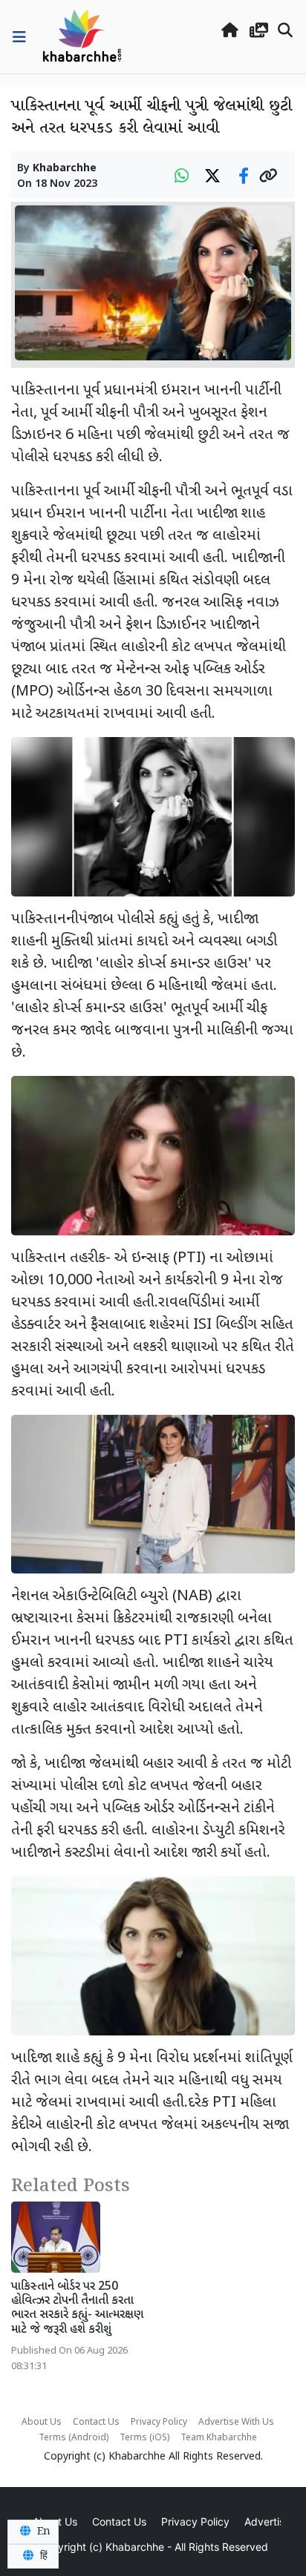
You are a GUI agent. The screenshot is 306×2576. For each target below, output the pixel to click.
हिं (42, 2556)
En (42, 2532)
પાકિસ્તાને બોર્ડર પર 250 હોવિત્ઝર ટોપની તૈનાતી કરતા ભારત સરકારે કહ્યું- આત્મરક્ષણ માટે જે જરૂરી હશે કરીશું (77, 2309)
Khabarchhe (65, 169)
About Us (42, 2423)
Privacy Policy (159, 2423)
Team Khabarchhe (219, 2438)
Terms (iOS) (144, 2438)
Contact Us (96, 2423)
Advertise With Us (236, 2423)
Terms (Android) (74, 2438)
